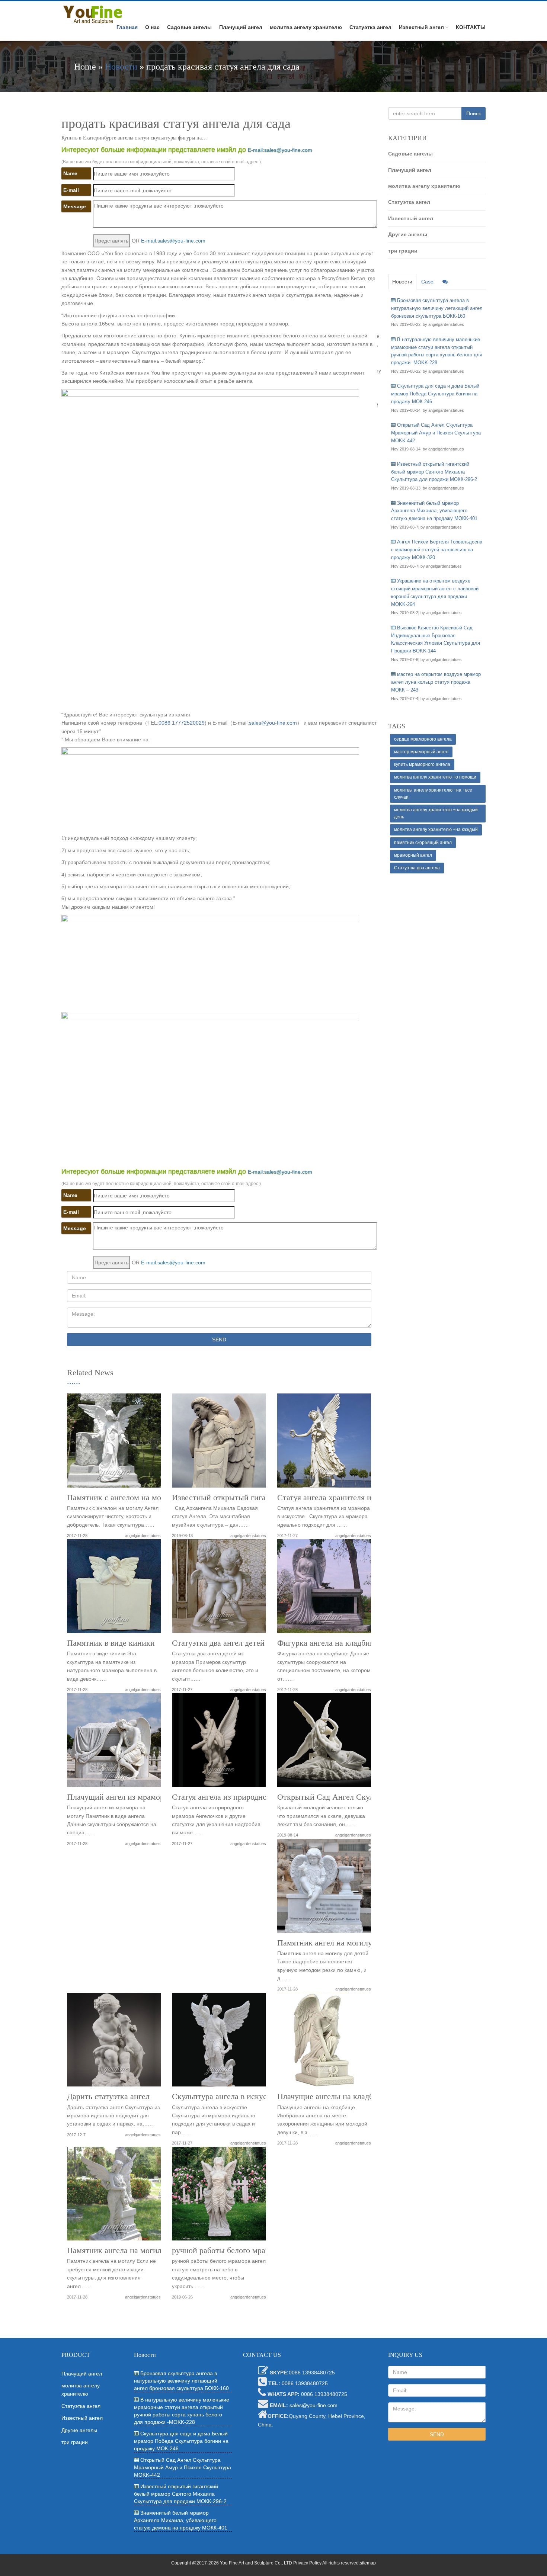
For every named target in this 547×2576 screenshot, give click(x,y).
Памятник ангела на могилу (116, 2251)
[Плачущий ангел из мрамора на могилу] (114, 1743)
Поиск (474, 113)
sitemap (368, 2563)
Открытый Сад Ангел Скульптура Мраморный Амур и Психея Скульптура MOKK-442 (436, 433)
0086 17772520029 (182, 723)
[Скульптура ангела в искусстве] (219, 2042)
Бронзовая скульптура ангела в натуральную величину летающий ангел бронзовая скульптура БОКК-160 (437, 308)
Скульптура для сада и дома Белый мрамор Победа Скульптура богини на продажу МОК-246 (435, 394)
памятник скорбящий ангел (423, 843)
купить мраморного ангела (422, 764)
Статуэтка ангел (370, 27)
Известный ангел (421, 27)
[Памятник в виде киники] (114, 1589)
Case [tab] (427, 282)
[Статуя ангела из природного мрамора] (219, 1743)
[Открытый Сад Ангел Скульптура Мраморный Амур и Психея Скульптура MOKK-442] (324, 1743)
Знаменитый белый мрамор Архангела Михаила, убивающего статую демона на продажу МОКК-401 (434, 511)
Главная (127, 27)
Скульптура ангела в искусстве (227, 2097)
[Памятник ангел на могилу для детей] (324, 1888)
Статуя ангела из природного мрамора (239, 1797)
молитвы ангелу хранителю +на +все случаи (433, 794)
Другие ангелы (408, 234)
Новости (121, 67)
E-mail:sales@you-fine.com (280, 150)
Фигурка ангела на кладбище (329, 1643)
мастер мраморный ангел (421, 752)
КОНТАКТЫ (471, 27)
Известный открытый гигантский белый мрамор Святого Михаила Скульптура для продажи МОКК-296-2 (434, 472)
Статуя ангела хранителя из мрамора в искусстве (364, 1498)
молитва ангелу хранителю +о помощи (435, 777)
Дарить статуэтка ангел (108, 2097)
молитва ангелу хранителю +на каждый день (436, 813)
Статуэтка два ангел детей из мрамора (239, 1643)
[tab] (445, 282)
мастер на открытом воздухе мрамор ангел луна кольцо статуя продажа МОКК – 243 (436, 682)
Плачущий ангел (241, 27)
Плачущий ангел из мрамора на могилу (136, 1797)
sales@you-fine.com (273, 723)
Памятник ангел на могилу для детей (343, 1943)
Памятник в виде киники (111, 1643)
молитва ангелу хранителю (306, 27)
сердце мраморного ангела (423, 739)
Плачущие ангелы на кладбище (332, 2097)
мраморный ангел (413, 855)
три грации (403, 251)
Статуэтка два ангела (417, 868)
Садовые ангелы (189, 27)
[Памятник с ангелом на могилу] (114, 1443)
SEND (219, 1340)
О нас (152, 27)
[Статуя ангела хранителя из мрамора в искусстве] (324, 1443)
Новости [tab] (402, 282)
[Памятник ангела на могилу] (114, 2196)
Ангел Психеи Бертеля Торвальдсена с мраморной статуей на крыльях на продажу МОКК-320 (437, 550)
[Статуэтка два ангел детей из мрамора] (219, 1589)
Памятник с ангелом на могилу (122, 1498)
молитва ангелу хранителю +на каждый (436, 830)
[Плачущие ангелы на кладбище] (324, 2042)
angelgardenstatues (143, 1536)
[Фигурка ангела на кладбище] (324, 1589)
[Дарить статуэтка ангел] (114, 2042)
